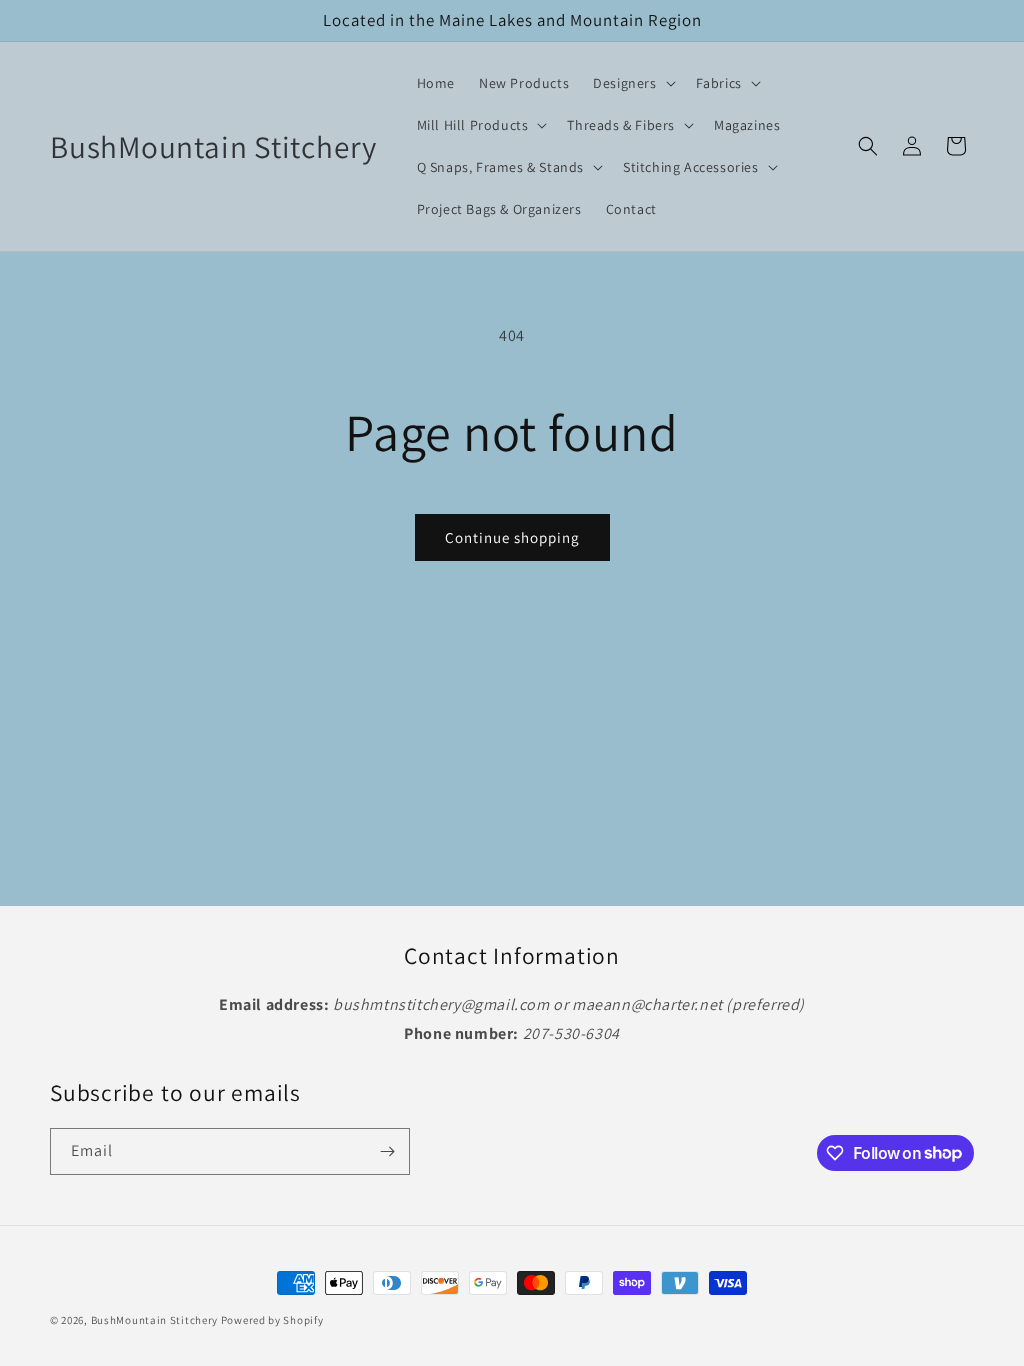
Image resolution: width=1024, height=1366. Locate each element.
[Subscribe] (387, 1151)
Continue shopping (512, 537)
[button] (632, 83)
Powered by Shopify (272, 1320)
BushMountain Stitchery (154, 1320)
